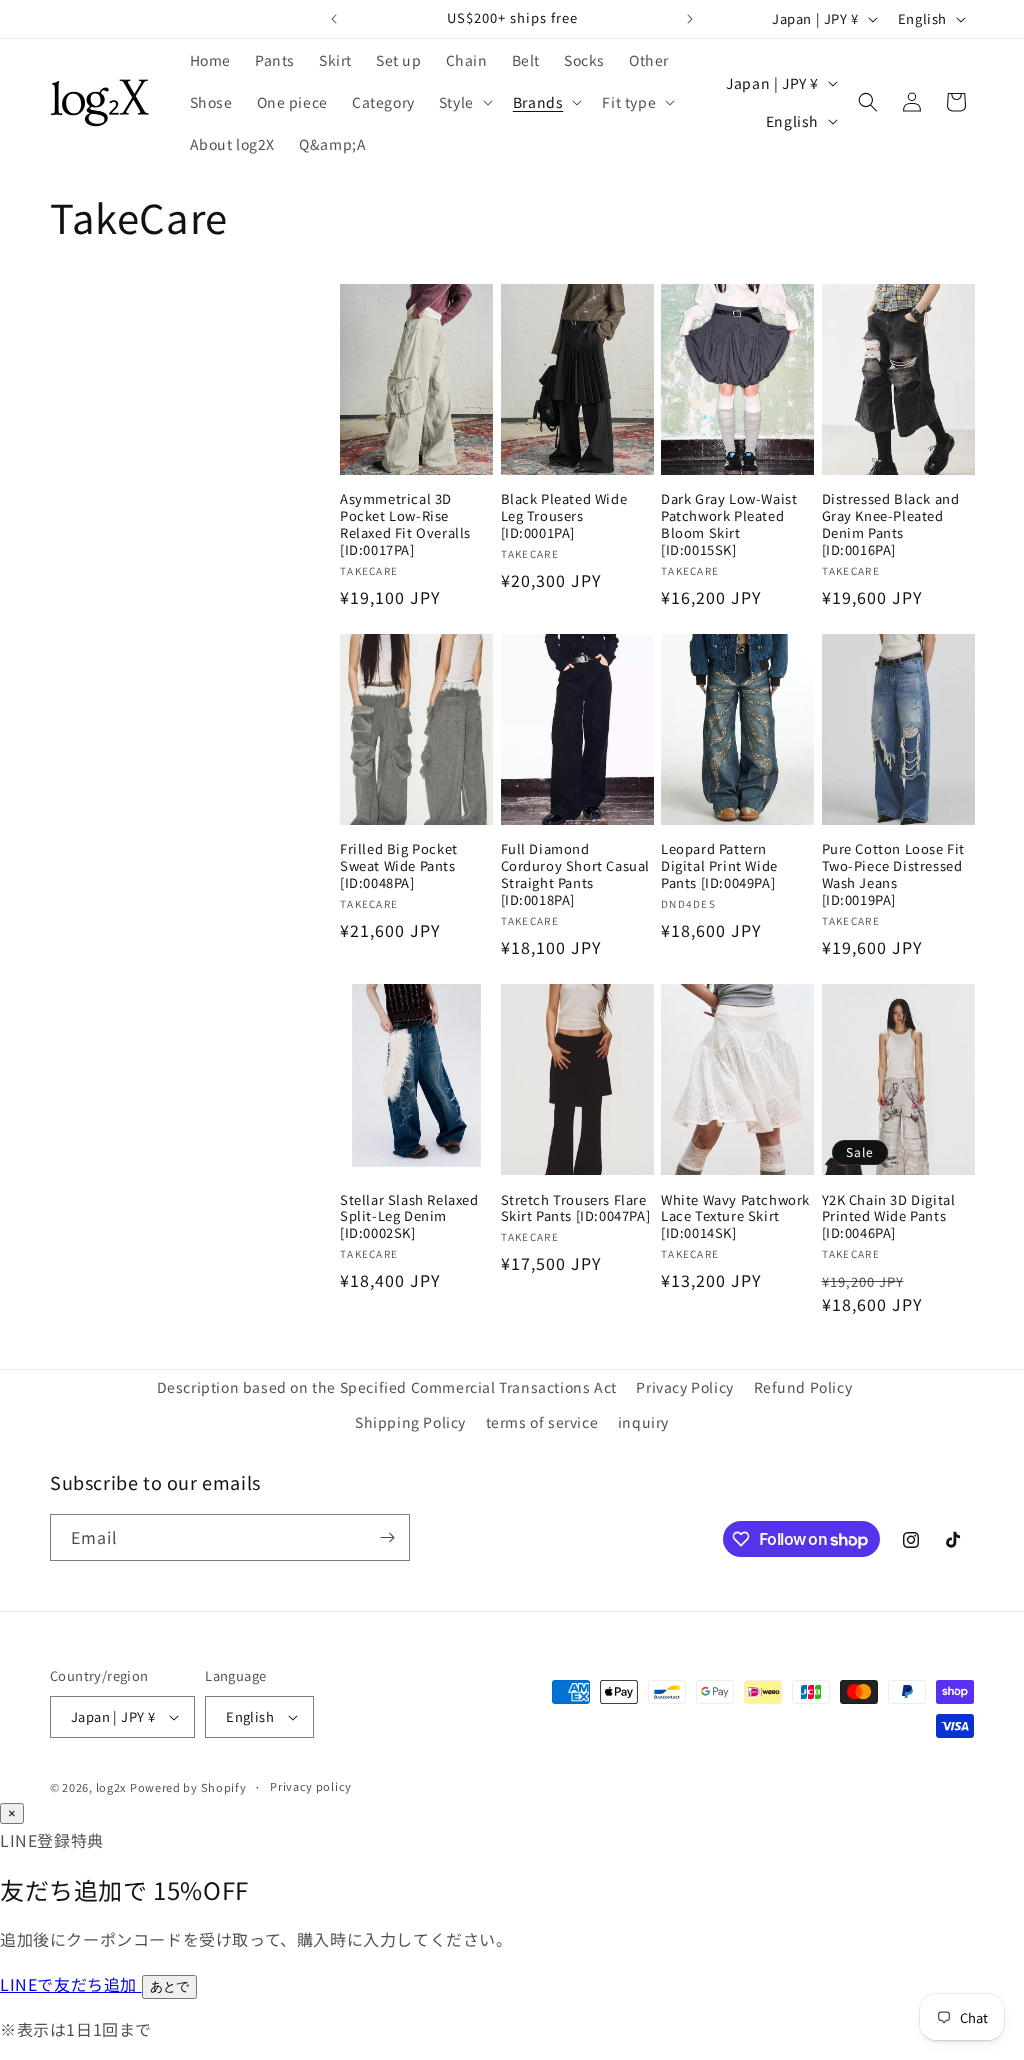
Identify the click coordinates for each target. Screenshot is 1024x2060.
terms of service (542, 1422)
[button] (464, 102)
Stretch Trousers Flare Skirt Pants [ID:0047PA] (576, 1209)
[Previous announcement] (334, 19)
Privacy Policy (684, 1387)
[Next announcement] (690, 19)
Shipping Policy (410, 1422)
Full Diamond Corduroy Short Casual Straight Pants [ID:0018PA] (576, 875)
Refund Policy (803, 1387)
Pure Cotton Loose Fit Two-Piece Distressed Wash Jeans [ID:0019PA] (894, 875)
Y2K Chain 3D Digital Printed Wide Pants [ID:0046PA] (889, 1217)
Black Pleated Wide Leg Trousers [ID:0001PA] (564, 516)
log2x (111, 1787)
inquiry (643, 1422)
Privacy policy (311, 1786)
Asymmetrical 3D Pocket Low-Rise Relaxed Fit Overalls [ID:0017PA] (405, 525)
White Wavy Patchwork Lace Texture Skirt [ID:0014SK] (735, 1217)
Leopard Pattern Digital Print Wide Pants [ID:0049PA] (719, 866)
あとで (169, 1986)
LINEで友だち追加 (71, 1984)
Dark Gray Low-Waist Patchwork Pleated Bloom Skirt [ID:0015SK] (729, 525)
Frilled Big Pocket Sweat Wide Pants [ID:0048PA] (399, 866)
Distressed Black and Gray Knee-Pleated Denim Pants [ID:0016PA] (891, 525)
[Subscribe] (387, 1537)
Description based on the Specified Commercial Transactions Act (387, 1387)
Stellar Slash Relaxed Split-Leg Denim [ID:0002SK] (409, 1217)
